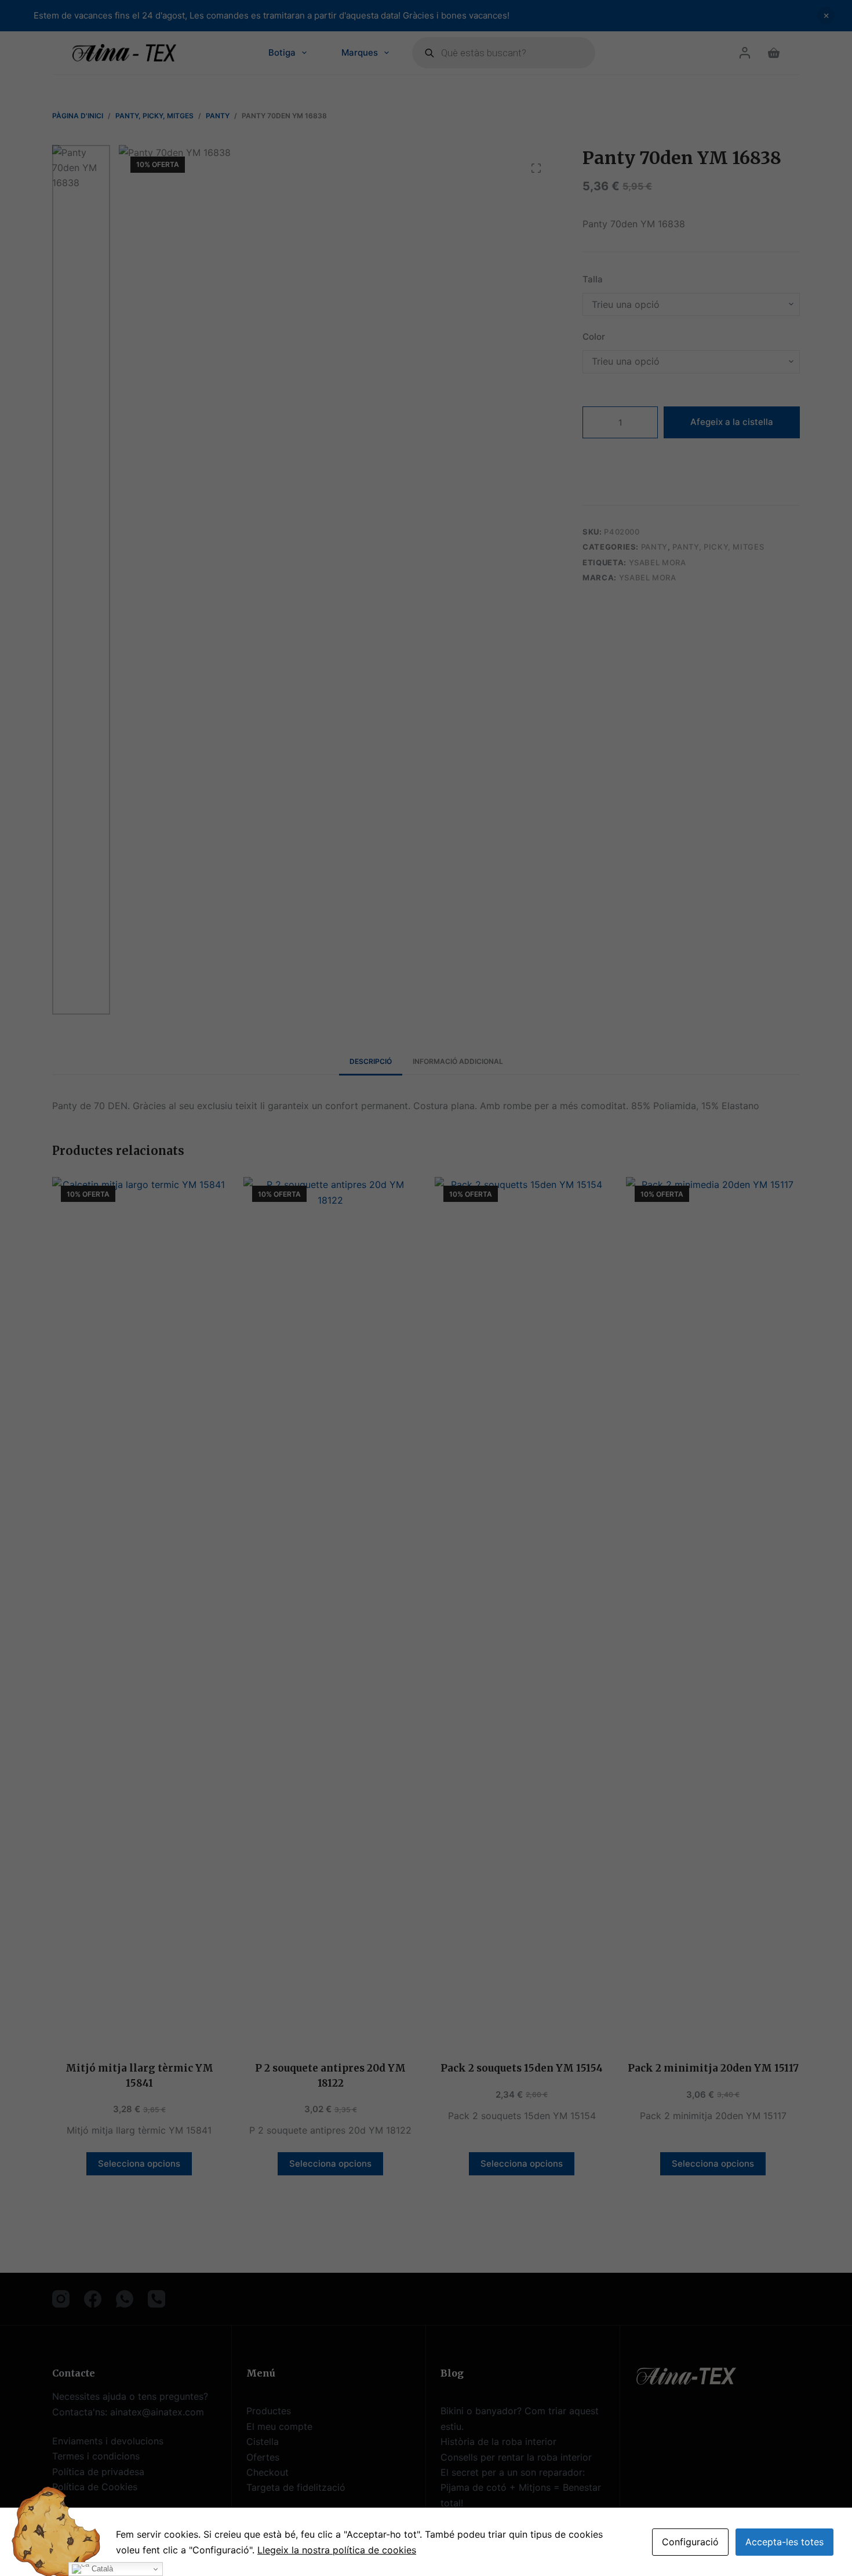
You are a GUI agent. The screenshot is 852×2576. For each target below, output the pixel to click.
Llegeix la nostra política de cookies (337, 2550)
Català (101, 2569)
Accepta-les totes (784, 2542)
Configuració (690, 2542)
